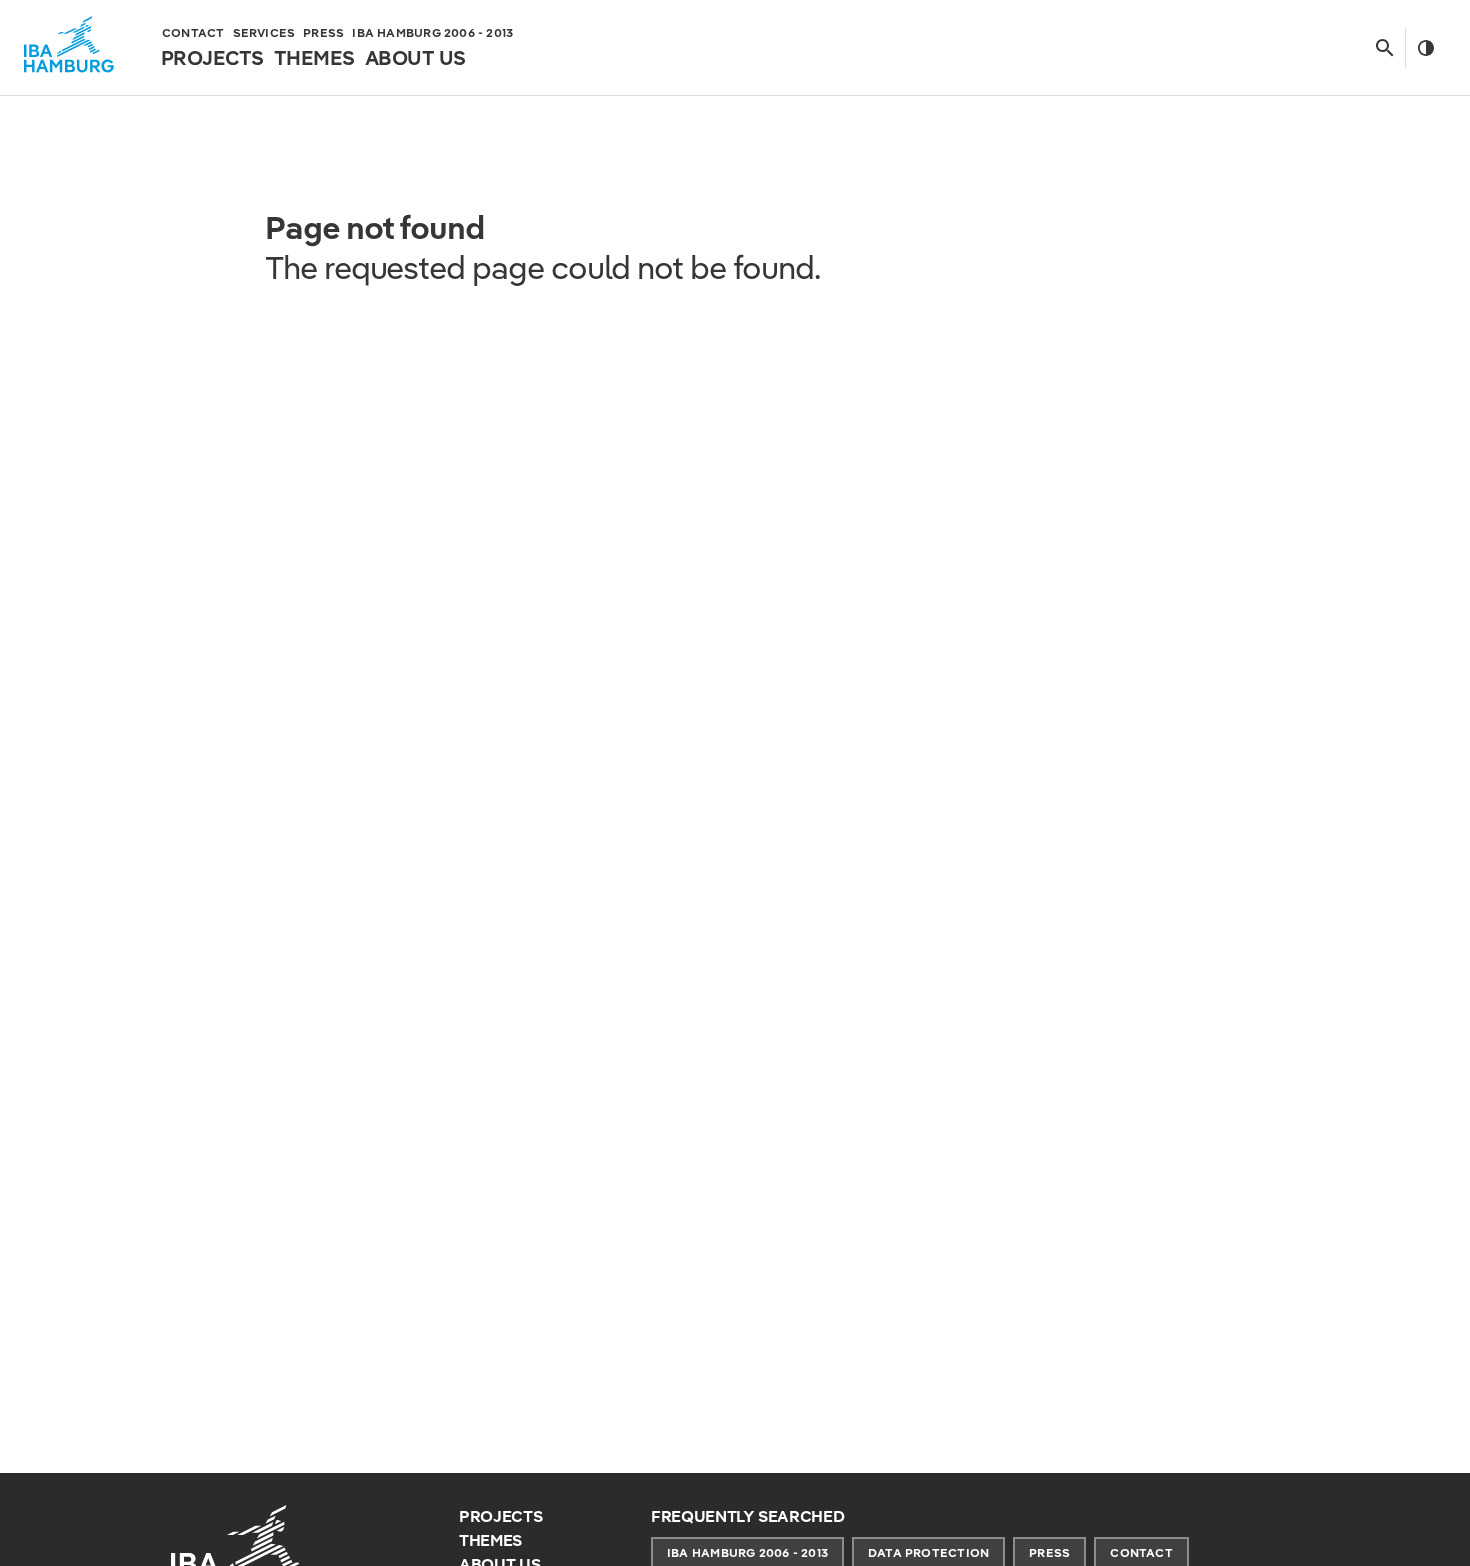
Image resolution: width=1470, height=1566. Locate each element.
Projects (500, 1516)
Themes (490, 1540)
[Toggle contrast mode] (1425, 48)
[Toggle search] (1384, 48)
